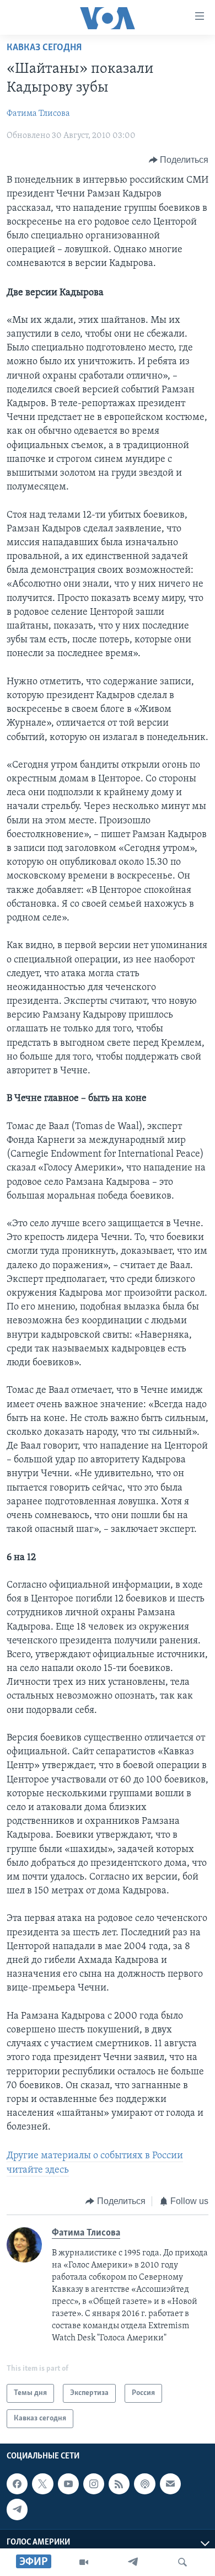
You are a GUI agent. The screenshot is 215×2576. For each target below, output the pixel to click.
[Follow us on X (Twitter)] (42, 2484)
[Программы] (84, 2562)
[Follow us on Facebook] (17, 2484)
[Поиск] (182, 2562)
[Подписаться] (170, 2484)
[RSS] (119, 2484)
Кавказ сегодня (44, 48)
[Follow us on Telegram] (17, 2510)
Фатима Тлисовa (38, 114)
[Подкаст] (144, 2484)
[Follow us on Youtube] (68, 2484)
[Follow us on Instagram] (94, 2484)
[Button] (179, 160)
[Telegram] (133, 2562)
